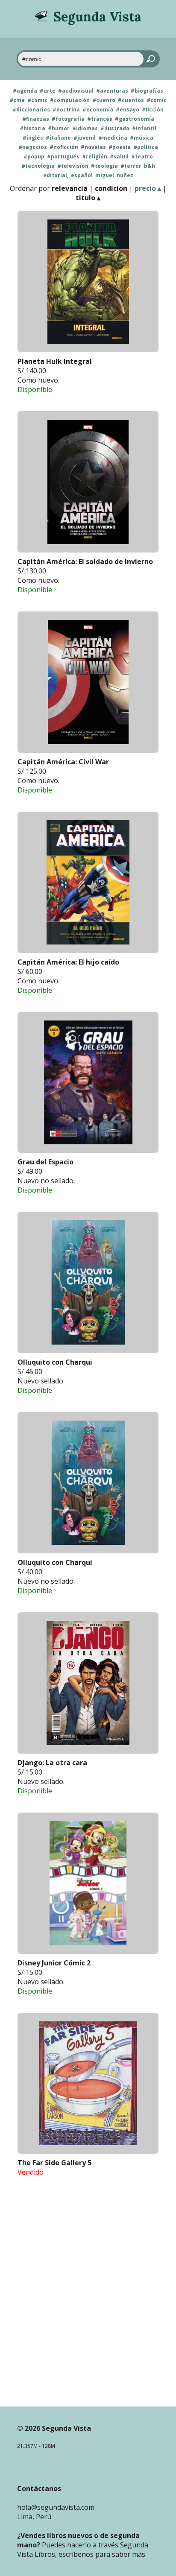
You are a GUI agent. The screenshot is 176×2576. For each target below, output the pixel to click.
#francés (100, 119)
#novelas (93, 147)
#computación (70, 100)
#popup (34, 157)
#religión (95, 157)
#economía (98, 110)
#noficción (64, 147)
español (82, 175)
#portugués (63, 157)
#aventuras (112, 91)
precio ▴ (148, 188)
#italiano (58, 138)
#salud (119, 157)
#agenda (25, 91)
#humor (59, 129)
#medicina (113, 138)
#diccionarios (31, 110)
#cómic (157, 100)
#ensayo (128, 110)
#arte (48, 91)
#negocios (33, 147)
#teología (104, 166)
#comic (37, 100)
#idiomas (85, 129)
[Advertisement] (88, 2307)
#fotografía (68, 119)
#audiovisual (76, 91)
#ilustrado (115, 129)
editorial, (56, 175)
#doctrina (66, 110)
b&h (150, 166)
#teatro (142, 157)
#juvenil (85, 138)
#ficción (153, 110)
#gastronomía (135, 119)
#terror (131, 166)
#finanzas (36, 119)
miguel (105, 175)
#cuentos (131, 100)
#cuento (104, 100)
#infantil (144, 129)
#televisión (73, 166)
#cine (17, 100)
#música (142, 138)
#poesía (120, 147)
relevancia (70, 188)
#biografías (147, 91)
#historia (32, 129)
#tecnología (38, 166)
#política (146, 147)
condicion (111, 188)
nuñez (125, 175)
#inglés (33, 138)
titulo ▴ (88, 198)
